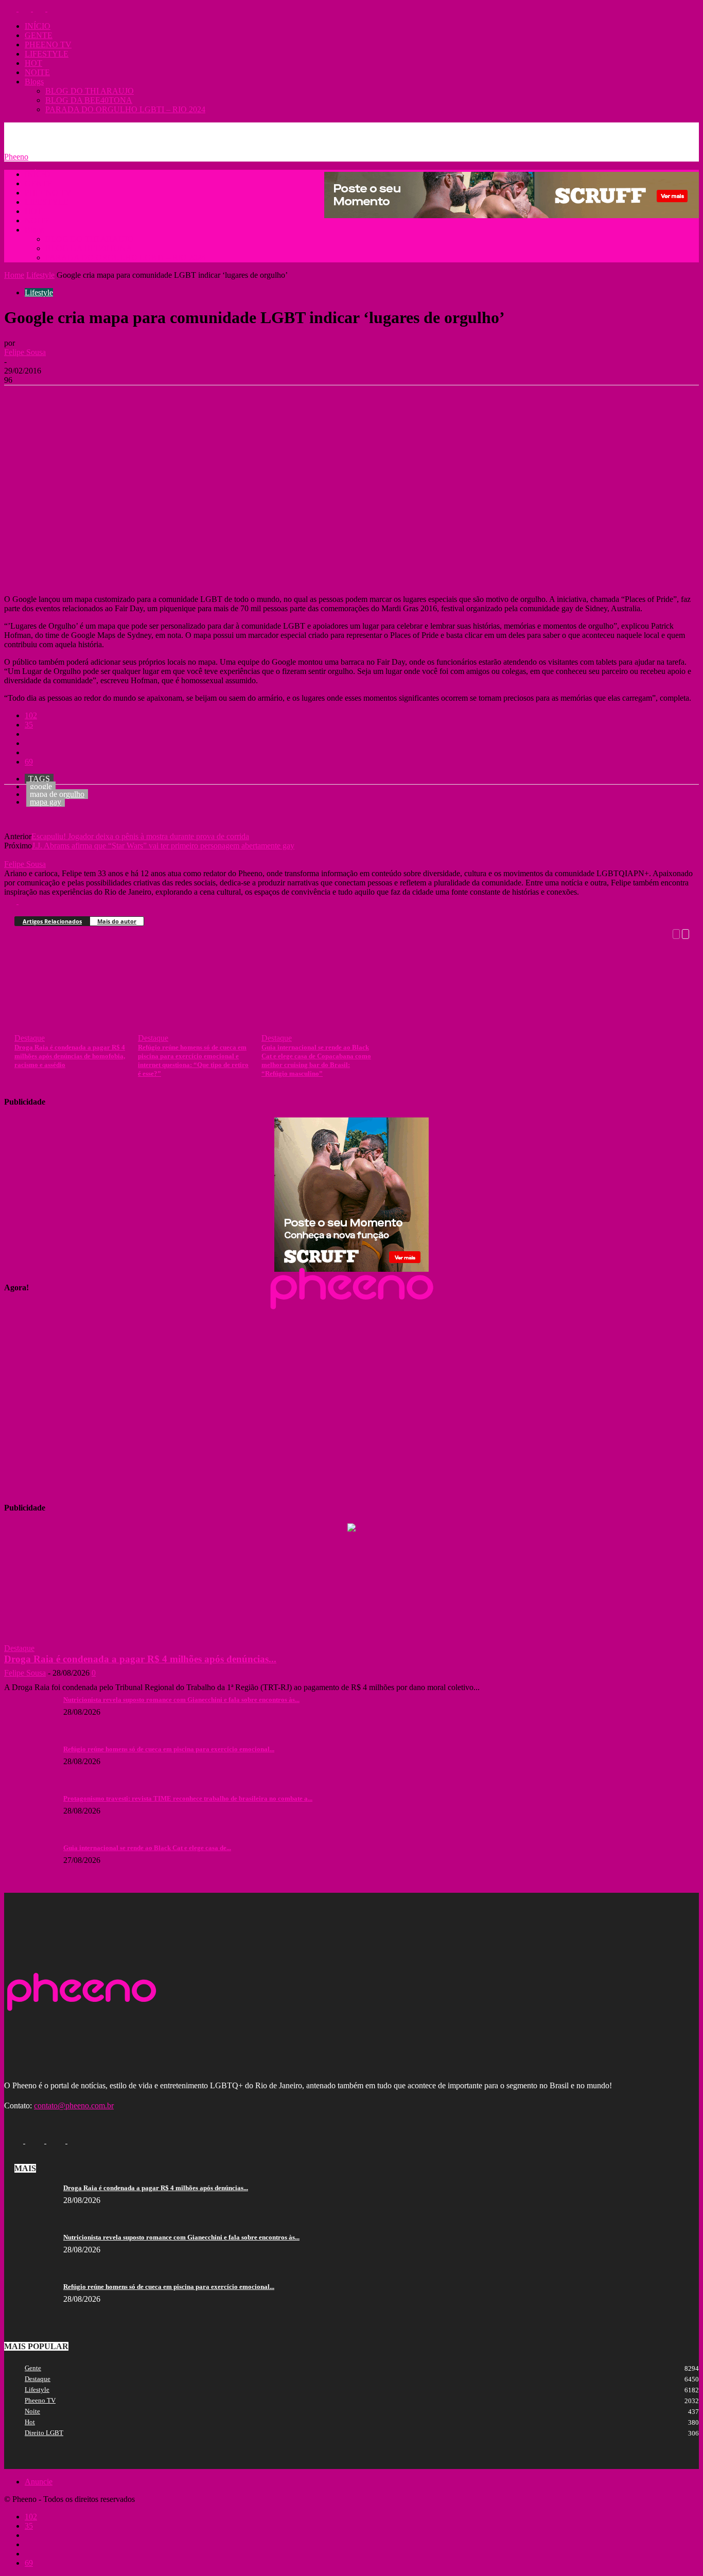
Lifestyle (40, 275)
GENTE (39, 35)
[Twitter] (40, 8)
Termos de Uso (151, 130)
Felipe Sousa (25, 352)
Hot (30, 2422)
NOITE (37, 72)
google (41, 786)
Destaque (30, 1038)
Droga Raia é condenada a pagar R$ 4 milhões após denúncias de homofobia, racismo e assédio (70, 1056)
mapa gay (46, 802)
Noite (32, 2411)
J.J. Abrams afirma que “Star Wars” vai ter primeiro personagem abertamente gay (163, 846)
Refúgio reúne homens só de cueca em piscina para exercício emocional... (169, 1749)
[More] (170, 401)
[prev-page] (676, 933)
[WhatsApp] (132, 401)
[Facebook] (11, 8)
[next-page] (686, 933)
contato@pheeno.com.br (74, 2106)
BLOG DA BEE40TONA (89, 100)
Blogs (34, 82)
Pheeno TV (40, 2400)
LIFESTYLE (47, 54)
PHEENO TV (48, 45)
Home (14, 275)
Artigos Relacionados (52, 921)
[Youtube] (54, 8)
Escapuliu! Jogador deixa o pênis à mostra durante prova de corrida (140, 836)
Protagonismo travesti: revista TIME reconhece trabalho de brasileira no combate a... (188, 1798)
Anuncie (66, 130)
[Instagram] (26, 8)
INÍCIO (38, 26)
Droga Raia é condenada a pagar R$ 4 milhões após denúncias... (140, 1659)
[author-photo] (29, 855)
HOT (33, 63)
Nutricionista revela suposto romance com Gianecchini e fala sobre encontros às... (181, 1700)
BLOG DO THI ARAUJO (90, 91)
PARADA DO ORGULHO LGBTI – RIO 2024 (125, 109)
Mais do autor (117, 921)
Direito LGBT (44, 2433)
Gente (33, 2368)
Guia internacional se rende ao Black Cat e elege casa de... (147, 1848)
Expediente (104, 130)
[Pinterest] (95, 401)
